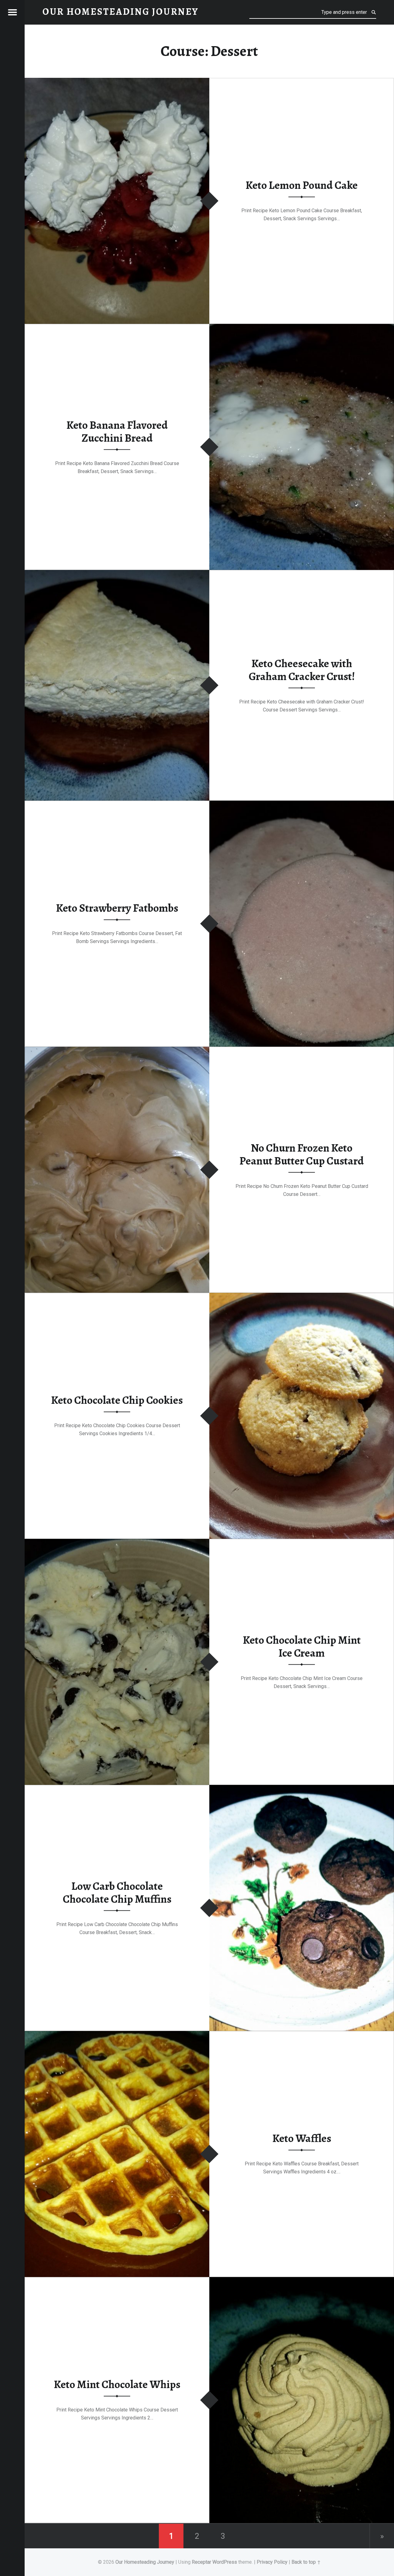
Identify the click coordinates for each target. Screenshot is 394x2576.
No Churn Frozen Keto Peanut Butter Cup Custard (302, 1154)
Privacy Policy (272, 2562)
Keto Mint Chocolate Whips (117, 2385)
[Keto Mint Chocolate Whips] (302, 2281)
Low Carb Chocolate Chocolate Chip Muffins (117, 1892)
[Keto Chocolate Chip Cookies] (302, 1297)
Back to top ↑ (306, 2562)
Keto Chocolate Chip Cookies (117, 1400)
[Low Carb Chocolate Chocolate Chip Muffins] (302, 1789)
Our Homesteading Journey (145, 2562)
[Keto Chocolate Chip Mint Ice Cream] (117, 1543)
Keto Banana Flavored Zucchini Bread (117, 431)
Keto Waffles (302, 2139)
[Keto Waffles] (117, 2035)
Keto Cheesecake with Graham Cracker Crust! (302, 670)
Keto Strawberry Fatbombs (117, 908)
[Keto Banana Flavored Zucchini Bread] (302, 328)
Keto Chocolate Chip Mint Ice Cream (302, 1646)
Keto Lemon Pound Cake (302, 185)
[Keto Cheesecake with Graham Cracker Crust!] (117, 574)
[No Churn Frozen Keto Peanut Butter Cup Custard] (117, 1051)
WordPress (225, 2562)
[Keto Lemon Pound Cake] (117, 82)
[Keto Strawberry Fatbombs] (302, 804)
